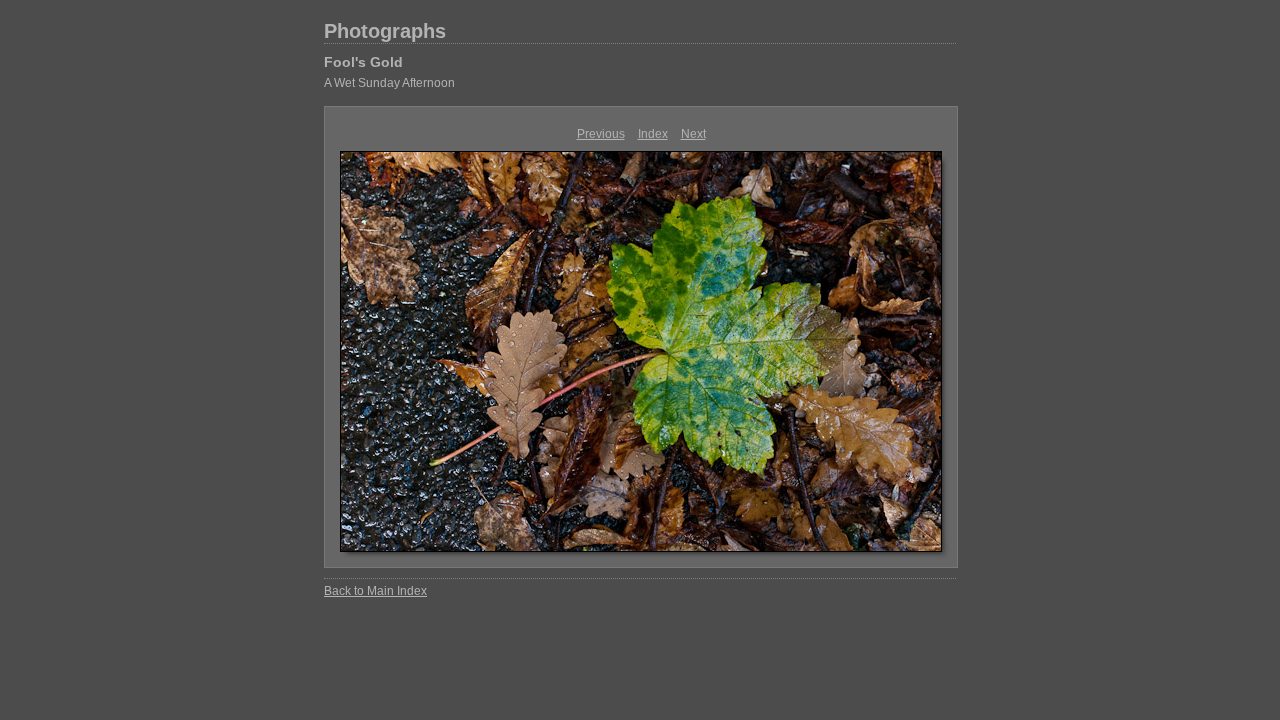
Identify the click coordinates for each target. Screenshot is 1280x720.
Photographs (385, 31)
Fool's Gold (363, 62)
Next (693, 134)
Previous (601, 134)
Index (653, 134)
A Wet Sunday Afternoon (389, 83)
